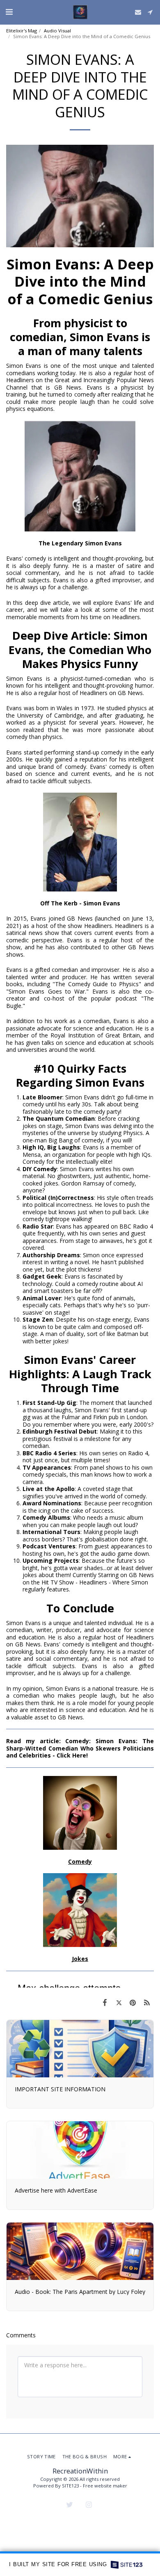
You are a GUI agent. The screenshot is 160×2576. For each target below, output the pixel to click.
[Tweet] (119, 2002)
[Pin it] (133, 2002)
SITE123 (70, 2486)
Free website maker (105, 2486)
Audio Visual (57, 31)
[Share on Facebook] (105, 2002)
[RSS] (147, 2002)
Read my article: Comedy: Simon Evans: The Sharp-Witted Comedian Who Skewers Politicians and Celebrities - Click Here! (80, 1748)
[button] (9, 12)
